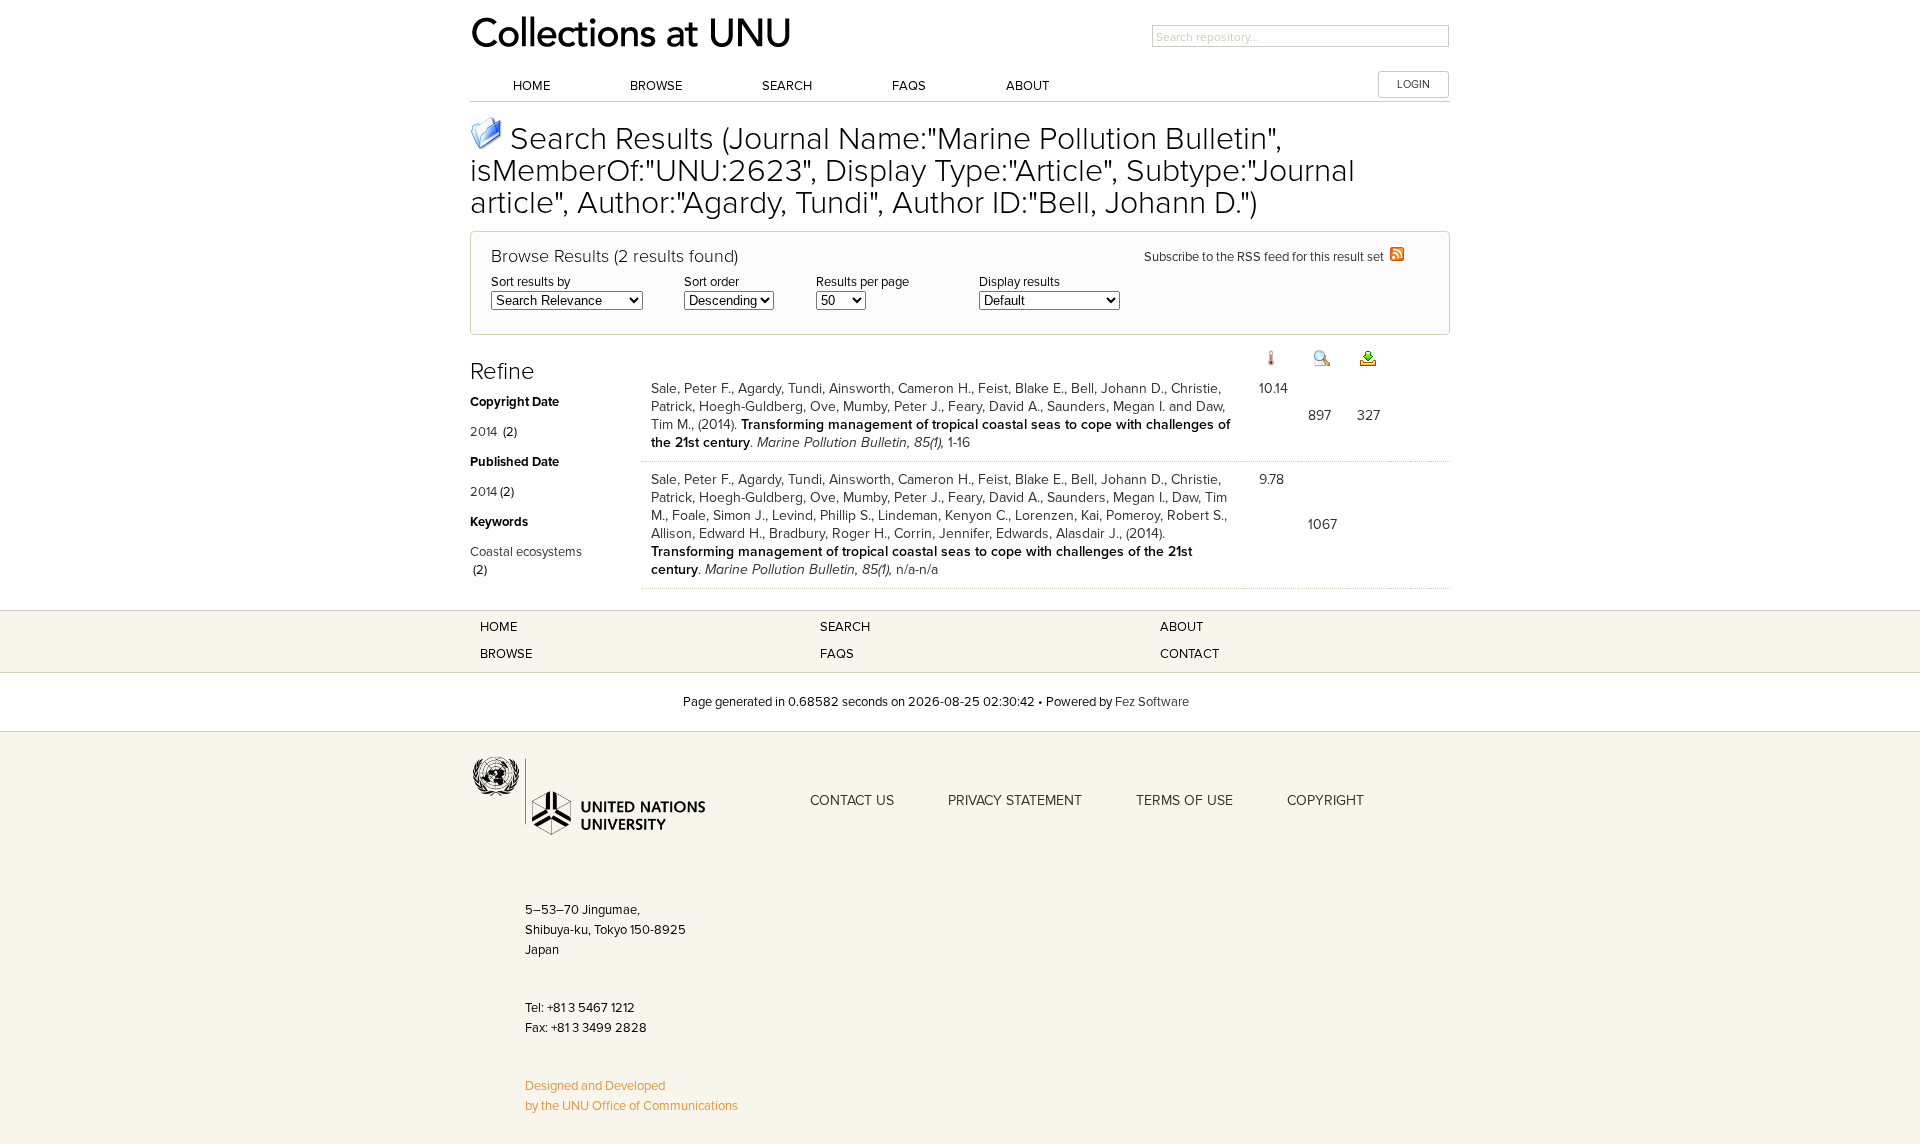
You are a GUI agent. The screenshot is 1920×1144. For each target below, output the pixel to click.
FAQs (909, 86)
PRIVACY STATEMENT (1015, 800)
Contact (1189, 654)
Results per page (862, 282)
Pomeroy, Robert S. (1165, 515)
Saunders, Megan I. (1106, 406)
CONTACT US (852, 800)
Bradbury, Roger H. (828, 533)
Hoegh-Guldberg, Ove (767, 406)
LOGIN (1413, 84)
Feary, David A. (994, 406)
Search (787, 86)
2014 (483, 432)
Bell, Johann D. (1117, 388)
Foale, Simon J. (718, 515)
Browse (656, 86)
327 (1368, 415)
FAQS (837, 654)
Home (531, 86)
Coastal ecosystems (526, 552)
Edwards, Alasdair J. (1057, 533)
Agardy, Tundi (780, 388)
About (1027, 86)
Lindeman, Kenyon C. (943, 515)
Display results (1019, 282)
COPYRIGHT (1325, 800)
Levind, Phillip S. (821, 515)
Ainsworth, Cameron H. (900, 388)
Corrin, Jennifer (941, 533)
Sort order (711, 282)
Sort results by (530, 282)
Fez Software (1152, 702)
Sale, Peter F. (691, 388)
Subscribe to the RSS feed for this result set (1267, 257)
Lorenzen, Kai (1057, 515)
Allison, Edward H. (706, 533)
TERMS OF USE (1184, 800)
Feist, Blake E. (1021, 388)
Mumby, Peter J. (892, 406)
